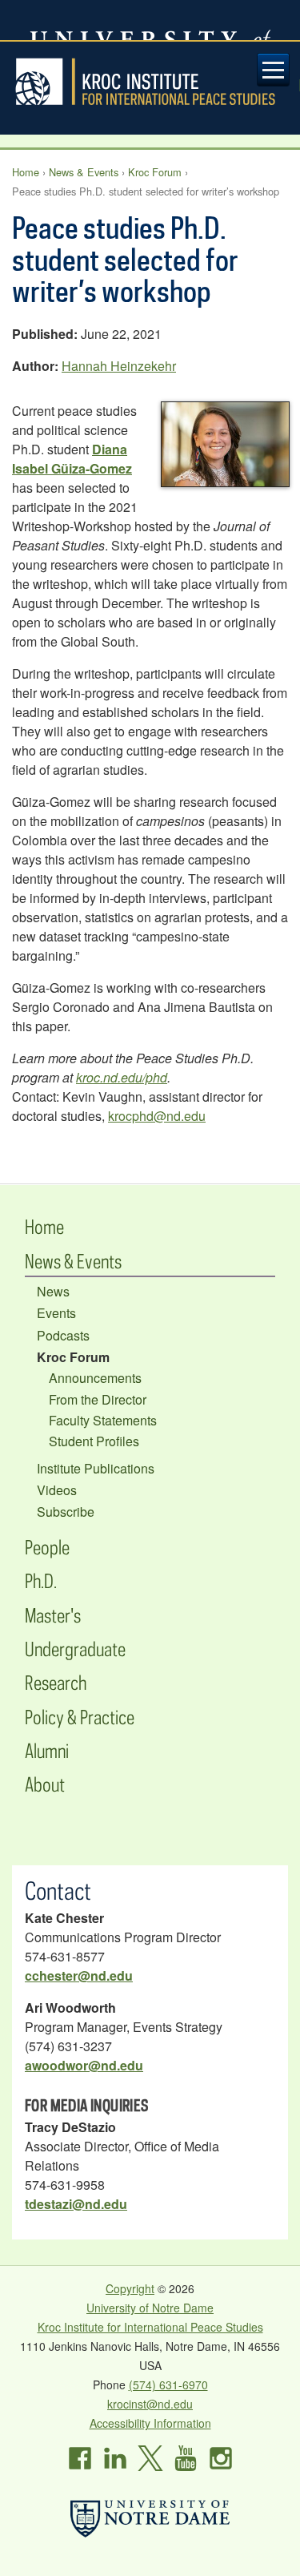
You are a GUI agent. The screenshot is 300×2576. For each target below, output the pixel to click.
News (53, 1291)
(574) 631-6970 (168, 2385)
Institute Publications (96, 1468)
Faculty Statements (103, 1420)
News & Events (84, 172)
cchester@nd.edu (79, 1975)
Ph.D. (41, 1580)
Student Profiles (94, 1441)
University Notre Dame (150, 20)
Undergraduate (75, 1649)
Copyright (130, 2288)
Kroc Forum (155, 172)
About (45, 1784)
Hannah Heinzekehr (119, 366)
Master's (53, 1615)
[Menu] (274, 70)
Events (56, 1313)
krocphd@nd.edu (157, 1116)
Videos (57, 1490)
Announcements (95, 1378)
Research (56, 1682)
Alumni (47, 1750)
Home (26, 172)
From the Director (98, 1399)
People (47, 1547)
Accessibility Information (150, 2423)
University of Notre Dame (150, 2308)
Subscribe (66, 1512)
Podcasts (63, 1335)
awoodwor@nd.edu (84, 2065)
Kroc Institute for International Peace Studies (150, 82)
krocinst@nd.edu (150, 2404)
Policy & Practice (80, 1717)
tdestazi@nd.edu (76, 2204)
